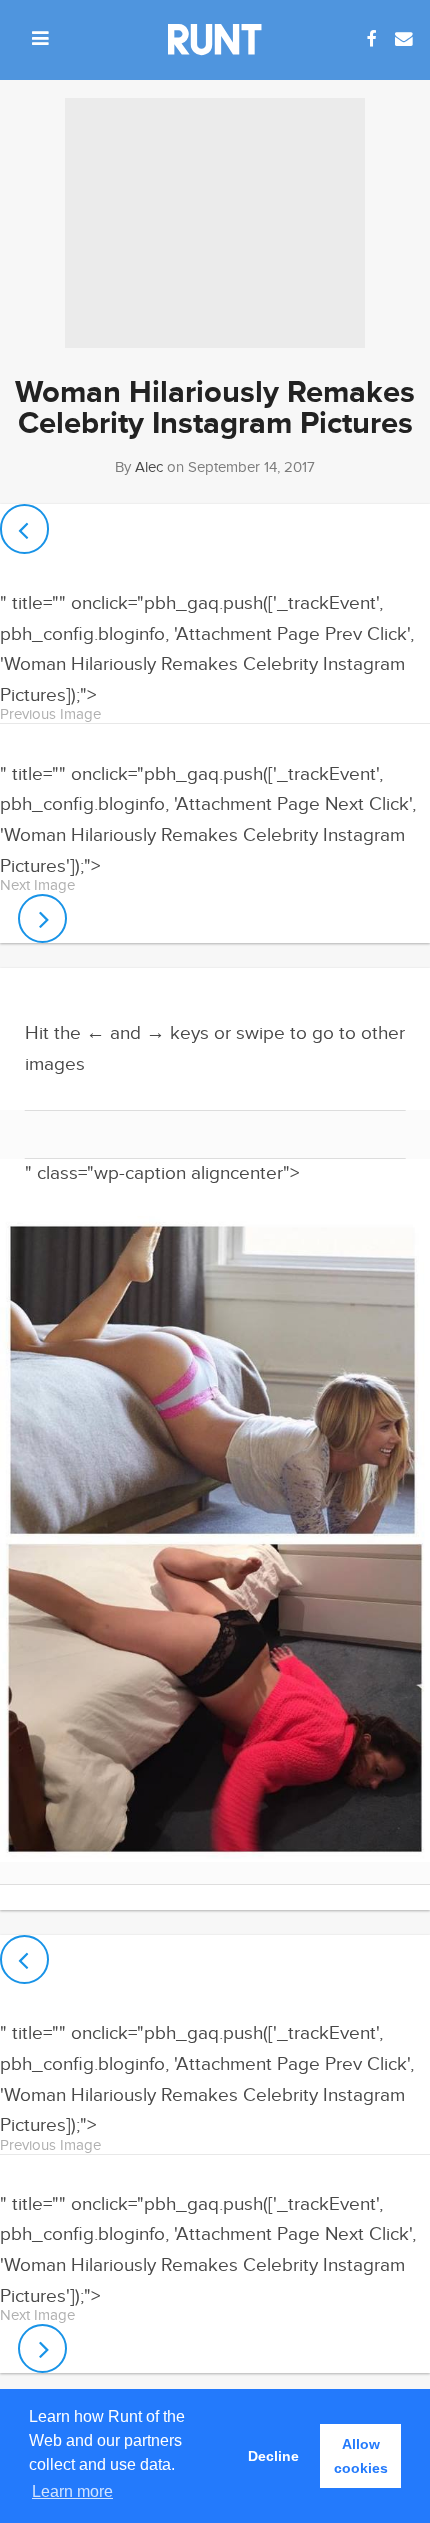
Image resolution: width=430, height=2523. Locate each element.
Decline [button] (273, 2456)
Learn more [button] (72, 2491)
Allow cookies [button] (361, 2456)
